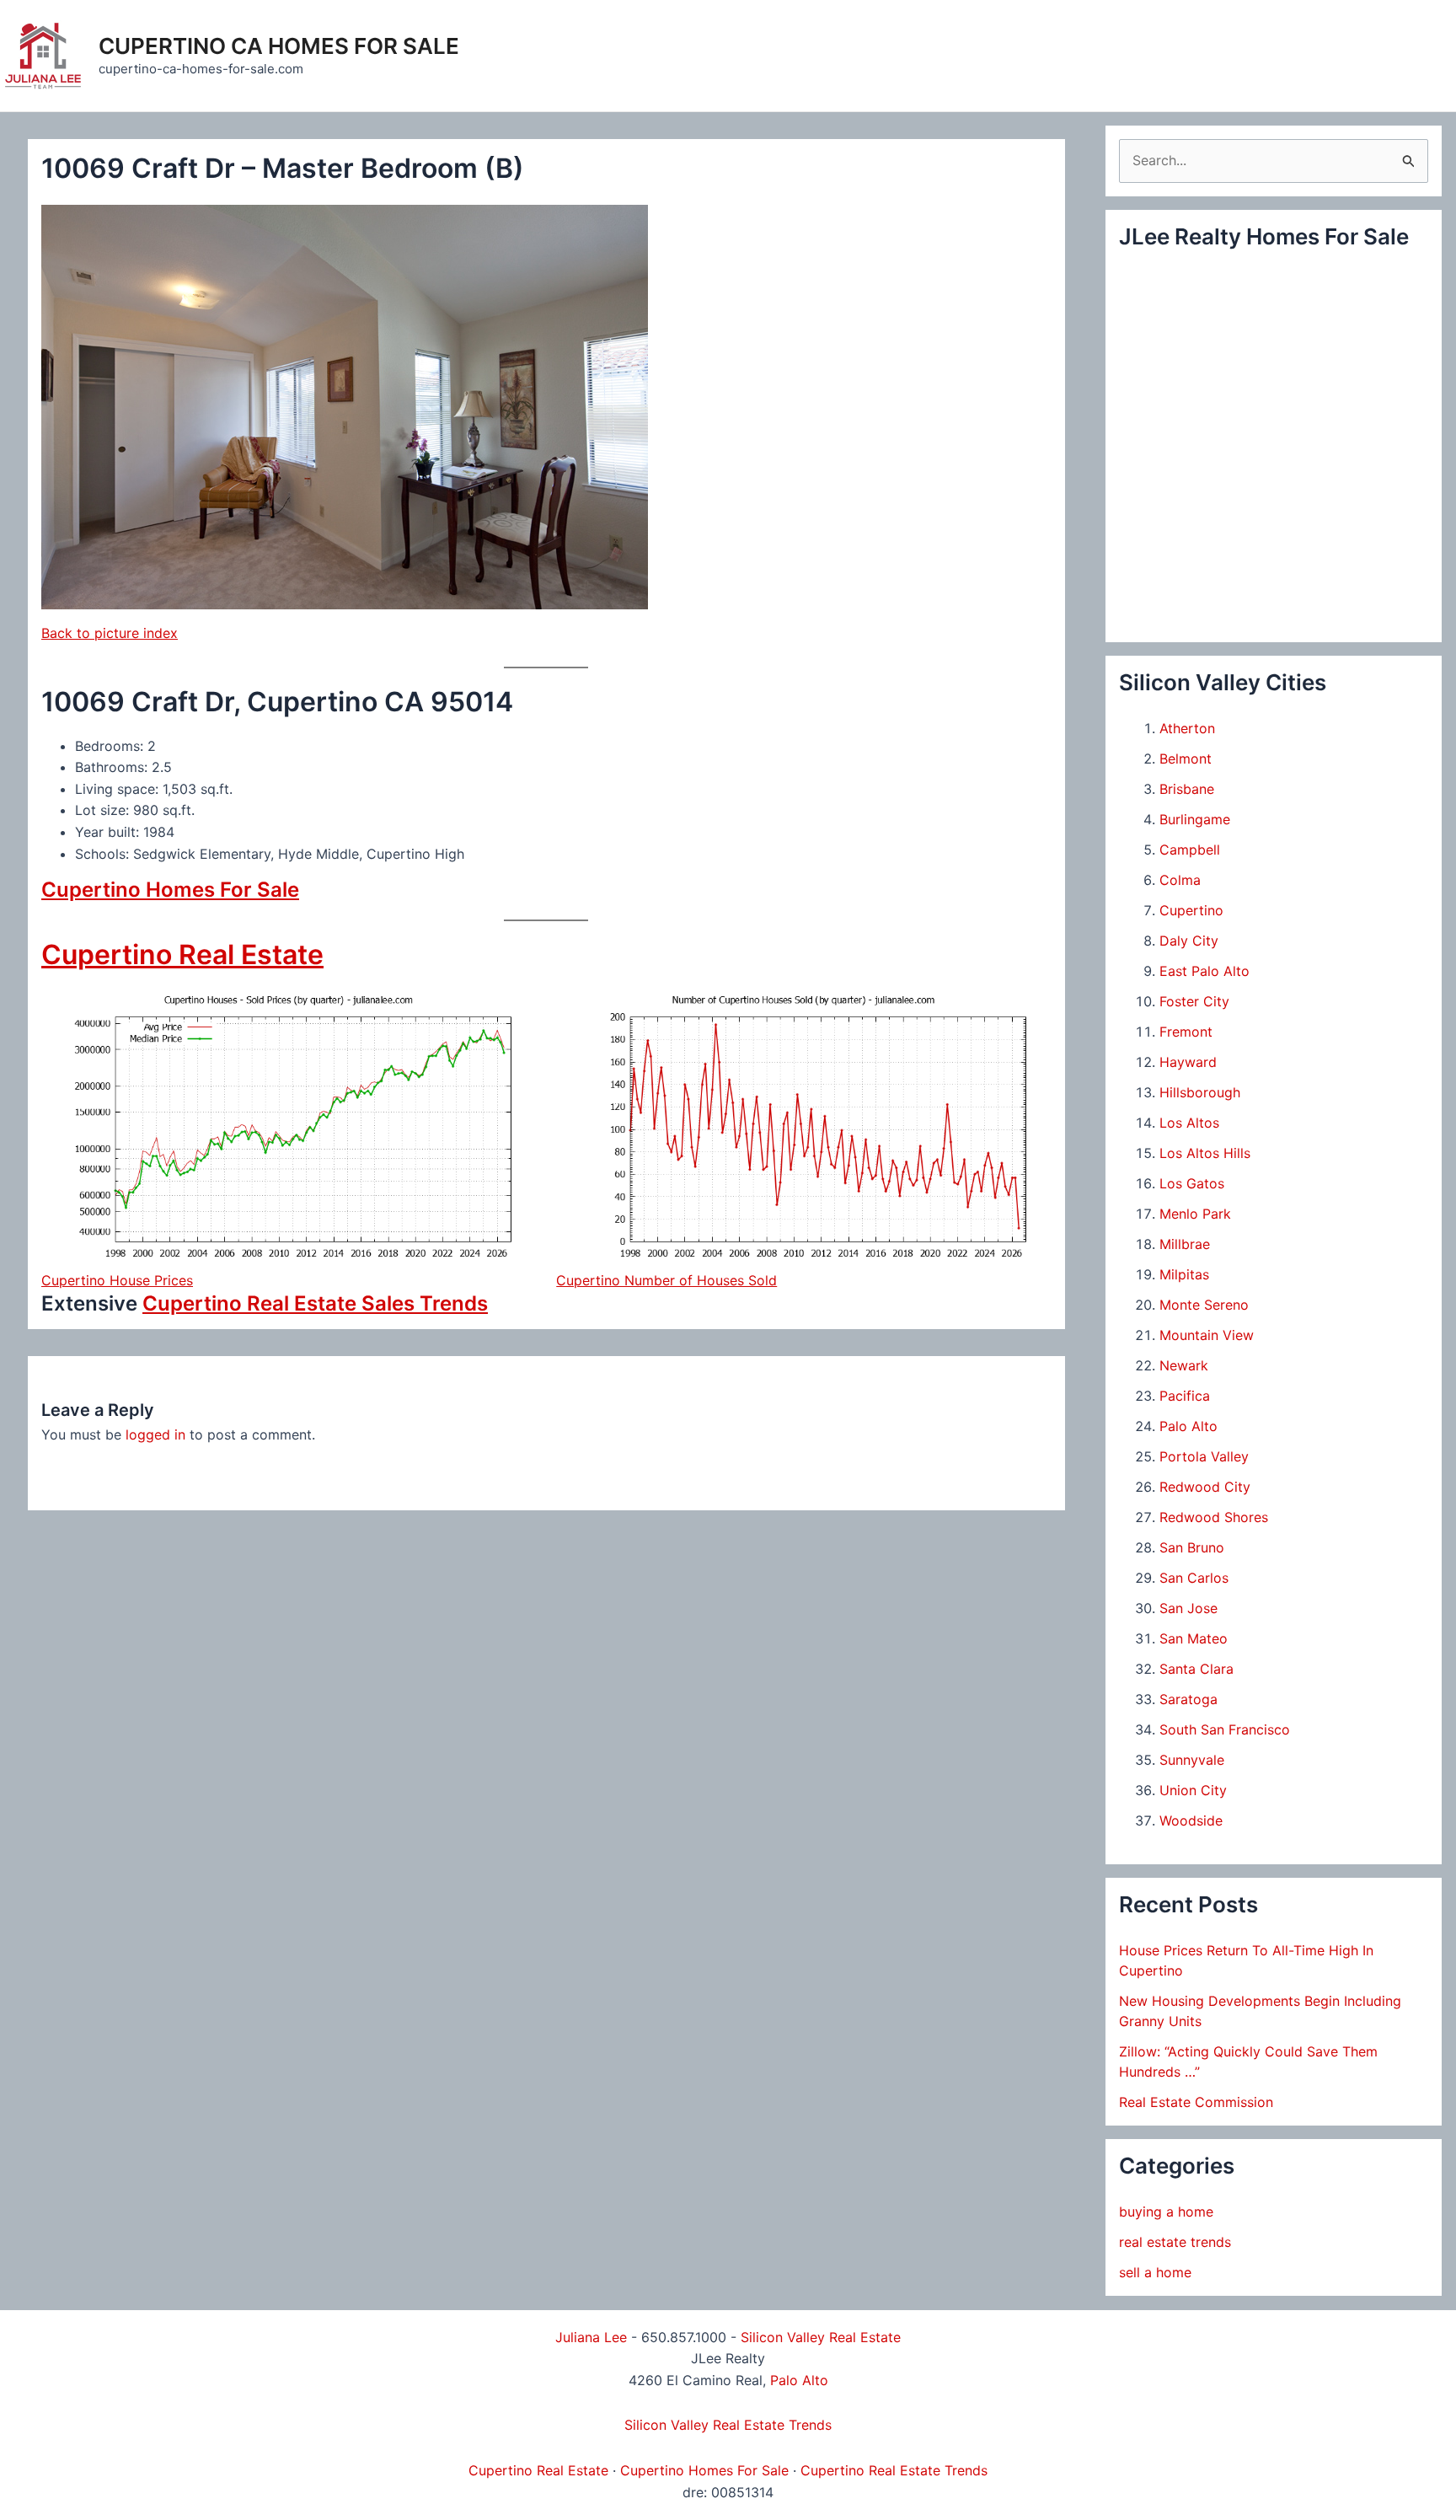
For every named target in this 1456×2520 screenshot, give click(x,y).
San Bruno (1192, 1547)
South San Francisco (1225, 1729)
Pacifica (1185, 1396)
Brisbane (1187, 789)
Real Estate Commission (1196, 2102)
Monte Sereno (1204, 1305)
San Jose (1188, 1608)
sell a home (1155, 2272)
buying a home (1166, 2212)
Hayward (1188, 1062)
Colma (1180, 880)
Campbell (1190, 850)
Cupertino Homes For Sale (170, 890)
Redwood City (1205, 1487)
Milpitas (1184, 1274)
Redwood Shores (1214, 1517)
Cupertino (1191, 910)
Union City (1193, 1790)
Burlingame (1195, 819)
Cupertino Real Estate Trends (894, 2470)
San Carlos (1194, 1578)
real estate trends (1175, 2242)
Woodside (1191, 1820)
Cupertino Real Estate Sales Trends (315, 1303)
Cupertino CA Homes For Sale (279, 46)
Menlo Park (1195, 1214)
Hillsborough (1200, 1092)
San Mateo (1194, 1638)
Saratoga (1188, 1699)
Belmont (1186, 759)
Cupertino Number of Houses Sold (666, 1280)
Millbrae (1185, 1244)
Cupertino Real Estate (182, 954)
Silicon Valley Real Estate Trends (728, 2425)
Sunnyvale (1192, 1760)
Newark (1184, 1365)
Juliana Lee (591, 2337)
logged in (155, 1434)
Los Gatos (1192, 1183)
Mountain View (1207, 1335)
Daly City (1189, 941)
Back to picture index (110, 633)
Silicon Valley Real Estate (821, 2337)
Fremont (1186, 1032)
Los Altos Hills (1205, 1153)
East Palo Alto (1204, 971)
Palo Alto (1188, 1426)
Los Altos (1189, 1123)
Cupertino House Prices (117, 1280)
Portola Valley (1204, 1456)
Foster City (1194, 1001)
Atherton (1187, 728)
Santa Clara (1196, 1669)
